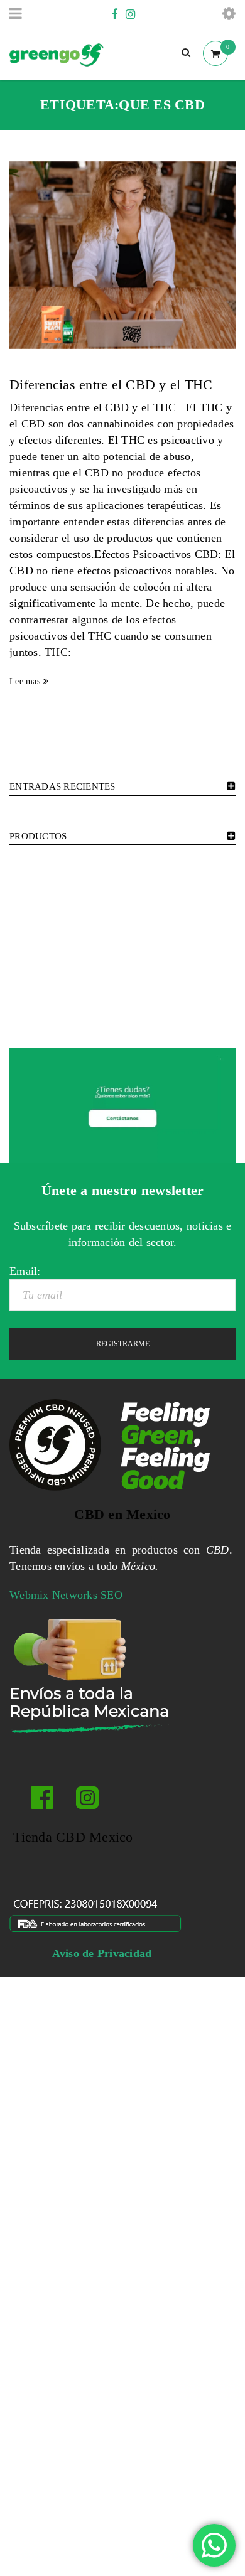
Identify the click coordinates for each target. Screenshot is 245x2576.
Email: (25, 1271)
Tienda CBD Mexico (71, 1837)
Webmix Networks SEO (66, 1595)
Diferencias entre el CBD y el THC (111, 384)
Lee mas (25, 681)
